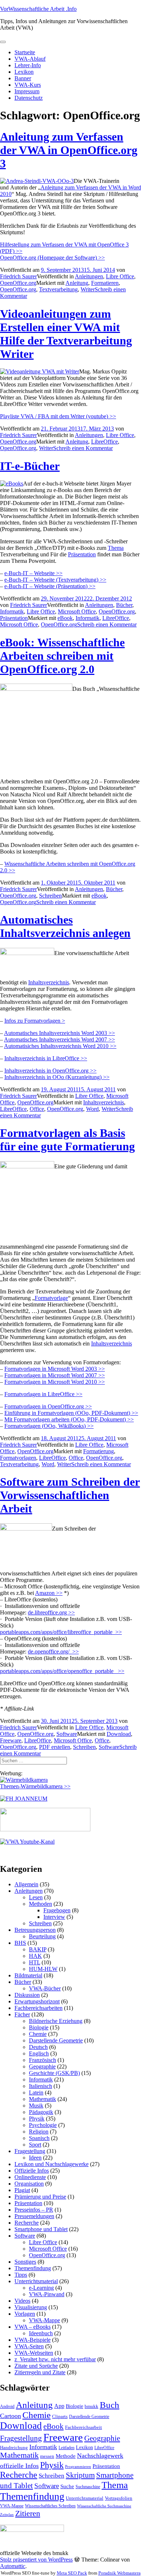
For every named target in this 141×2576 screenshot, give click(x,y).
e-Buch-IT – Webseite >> (33, 573)
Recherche (27, 2223)
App (59, 2406)
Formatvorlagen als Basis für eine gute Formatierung (67, 1140)
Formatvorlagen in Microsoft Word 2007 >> (55, 1375)
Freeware (11, 1740)
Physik (37, 2119)
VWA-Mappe (44, 2320)
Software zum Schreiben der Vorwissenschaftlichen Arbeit (70, 1495)
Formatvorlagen (18, 1458)
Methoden (40, 1904)
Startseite (25, 52)
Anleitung (77, 283)
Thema (116, 548)
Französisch (42, 2060)
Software (67, 1734)
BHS (20, 1943)
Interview (54, 1917)
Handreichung (14, 2447)
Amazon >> (49, 1593)
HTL (35, 1962)
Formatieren (105, 283)
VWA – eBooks (33, 2327)
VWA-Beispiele (33, 2340)
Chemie (38, 2034)
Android (7, 2406)
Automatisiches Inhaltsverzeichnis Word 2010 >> (60, 1046)
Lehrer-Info (28, 65)
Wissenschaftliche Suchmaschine (104, 2506)
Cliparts (60, 2416)
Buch (110, 2405)
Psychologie (43, 2125)
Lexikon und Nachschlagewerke (52, 2164)
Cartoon (10, 2416)
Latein (36, 2093)
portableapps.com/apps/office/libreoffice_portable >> (61, 1632)
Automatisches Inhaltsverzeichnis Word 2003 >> (59, 1033)
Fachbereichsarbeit (84, 2427)
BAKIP (38, 1949)
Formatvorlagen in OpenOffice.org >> (48, 1406)
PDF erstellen (55, 1747)
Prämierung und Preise (40, 2197)
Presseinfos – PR (34, 2210)
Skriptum (80, 2475)
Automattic (13, 2566)
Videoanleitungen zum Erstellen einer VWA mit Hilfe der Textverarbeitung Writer (66, 334)
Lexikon (24, 72)
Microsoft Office (77, 611)
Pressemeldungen (34, 2216)
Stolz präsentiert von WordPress (36, 2560)
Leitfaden (67, 2448)
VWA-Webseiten (34, 2353)
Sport (35, 2145)
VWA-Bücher (45, 1988)
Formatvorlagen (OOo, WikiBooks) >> (49, 1426)
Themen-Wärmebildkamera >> (35, 1786)
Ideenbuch (41, 2333)
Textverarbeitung (58, 289)
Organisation (29, 2184)
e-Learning (41, 2288)
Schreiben (50, 896)
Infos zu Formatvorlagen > (35, 1021)
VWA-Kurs (28, 85)
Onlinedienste (30, 2177)
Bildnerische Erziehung (56, 2021)
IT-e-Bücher (30, 466)
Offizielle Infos (32, 2171)
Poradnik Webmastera (119, 2573)
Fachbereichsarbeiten (39, 2008)
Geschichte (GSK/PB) (54, 2073)
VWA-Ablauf (30, 59)
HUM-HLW (43, 1969)
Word (92, 1109)
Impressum (27, 91)
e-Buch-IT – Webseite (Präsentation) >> (50, 586)
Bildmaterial (28, 1975)
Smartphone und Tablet (41, 2229)
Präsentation (82, 554)
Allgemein (26, 1884)
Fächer (22, 2014)
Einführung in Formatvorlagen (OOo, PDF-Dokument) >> (71, 1413)
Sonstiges (25, 2262)
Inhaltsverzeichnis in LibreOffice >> (46, 1058)
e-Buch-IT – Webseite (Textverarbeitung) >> (55, 580)
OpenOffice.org (18, 283)
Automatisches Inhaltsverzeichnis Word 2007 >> (59, 1039)
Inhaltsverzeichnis (49, 982)
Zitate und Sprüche (36, 2366)
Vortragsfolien (119, 2498)
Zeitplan (7, 2515)
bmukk (91, 2406)
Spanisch (39, 2138)
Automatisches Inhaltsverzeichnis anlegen (65, 926)
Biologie (39, 2027)
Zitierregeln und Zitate (40, 2372)
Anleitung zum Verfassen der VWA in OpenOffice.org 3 (69, 150)
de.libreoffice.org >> (51, 1612)
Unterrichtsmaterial (36, 2281)
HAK (35, 1956)
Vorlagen (25, 2314)
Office (37, 1109)
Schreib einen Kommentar (83, 448)
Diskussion (27, 1995)
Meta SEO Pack (72, 2573)
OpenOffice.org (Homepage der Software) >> (52, 258)
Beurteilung (42, 1936)
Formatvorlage (51, 1298)
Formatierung (99, 1451)
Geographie (42, 2066)
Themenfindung (33, 2268)
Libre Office (120, 276)
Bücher (124, 605)
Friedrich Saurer (18, 276)
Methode (66, 2456)
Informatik (12, 611)
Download (119, 1734)
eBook (65, 618)
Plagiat (22, 2190)
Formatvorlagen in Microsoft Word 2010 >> (55, 1382)
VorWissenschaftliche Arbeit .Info (38, 9)
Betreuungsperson (35, 1930)
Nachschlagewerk (100, 2456)
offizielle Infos (19, 2466)
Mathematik (42, 2099)
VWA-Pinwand (47, 2294)
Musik (36, 2106)
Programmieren (78, 2467)
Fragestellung (30, 2151)
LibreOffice (104, 442)
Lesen (36, 1897)
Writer (88, 289)
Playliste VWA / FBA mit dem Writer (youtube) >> (58, 416)
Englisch (39, 2053)
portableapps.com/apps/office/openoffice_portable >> (62, 1671)
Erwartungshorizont (37, 2001)
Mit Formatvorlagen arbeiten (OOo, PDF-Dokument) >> (69, 1419)
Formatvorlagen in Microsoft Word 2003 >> (55, 1369)
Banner (23, 78)
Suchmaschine (88, 2487)
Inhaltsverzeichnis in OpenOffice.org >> (50, 1071)
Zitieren (28, 2513)
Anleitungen (89, 276)
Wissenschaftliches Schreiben (50, 2506)
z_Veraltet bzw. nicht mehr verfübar (55, 2359)
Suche (67, 2486)
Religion (39, 2132)
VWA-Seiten (29, 2346)
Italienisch (40, 2086)
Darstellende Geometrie (56, 2040)
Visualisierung (31, 2307)
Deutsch (38, 2047)
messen (47, 2456)
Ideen (35, 2158)
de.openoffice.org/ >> (53, 1651)
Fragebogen (57, 1910)
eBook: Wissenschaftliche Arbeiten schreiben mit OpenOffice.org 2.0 (62, 656)
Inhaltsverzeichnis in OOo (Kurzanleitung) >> (57, 1077)
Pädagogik (41, 2112)
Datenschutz (29, 98)
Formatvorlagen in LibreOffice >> (43, 1394)
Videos (22, 2301)
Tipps (21, 2275)
